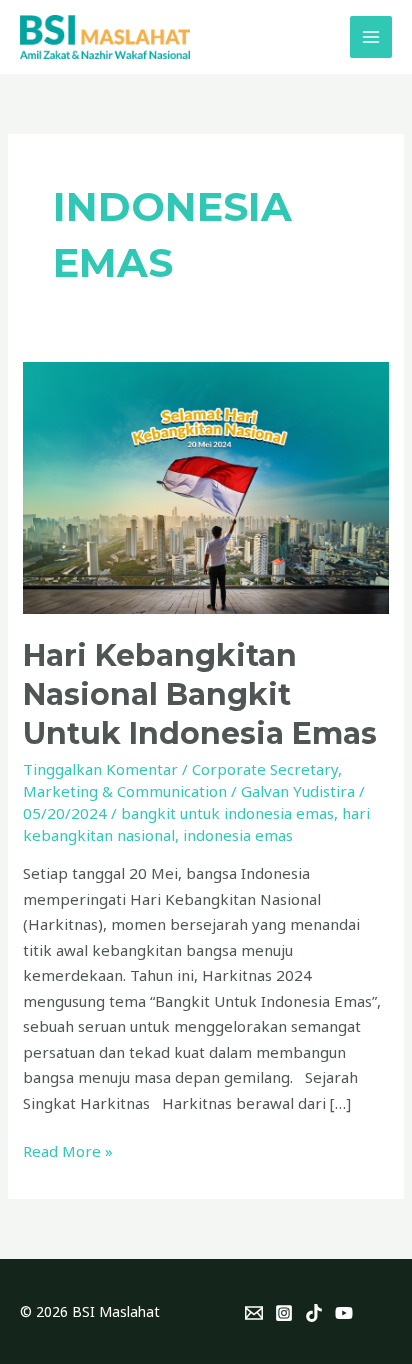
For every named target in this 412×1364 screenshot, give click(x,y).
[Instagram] (284, 1313)
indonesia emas (238, 835)
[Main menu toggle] (371, 37)
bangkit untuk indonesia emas (227, 813)
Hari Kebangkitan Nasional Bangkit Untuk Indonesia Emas (200, 694)
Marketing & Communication (125, 791)
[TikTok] (314, 1313)
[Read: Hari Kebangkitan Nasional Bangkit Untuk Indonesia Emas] (206, 486)
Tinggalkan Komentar (100, 769)
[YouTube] (344, 1313)
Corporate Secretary (265, 769)
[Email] (254, 1313)
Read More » (68, 1150)
